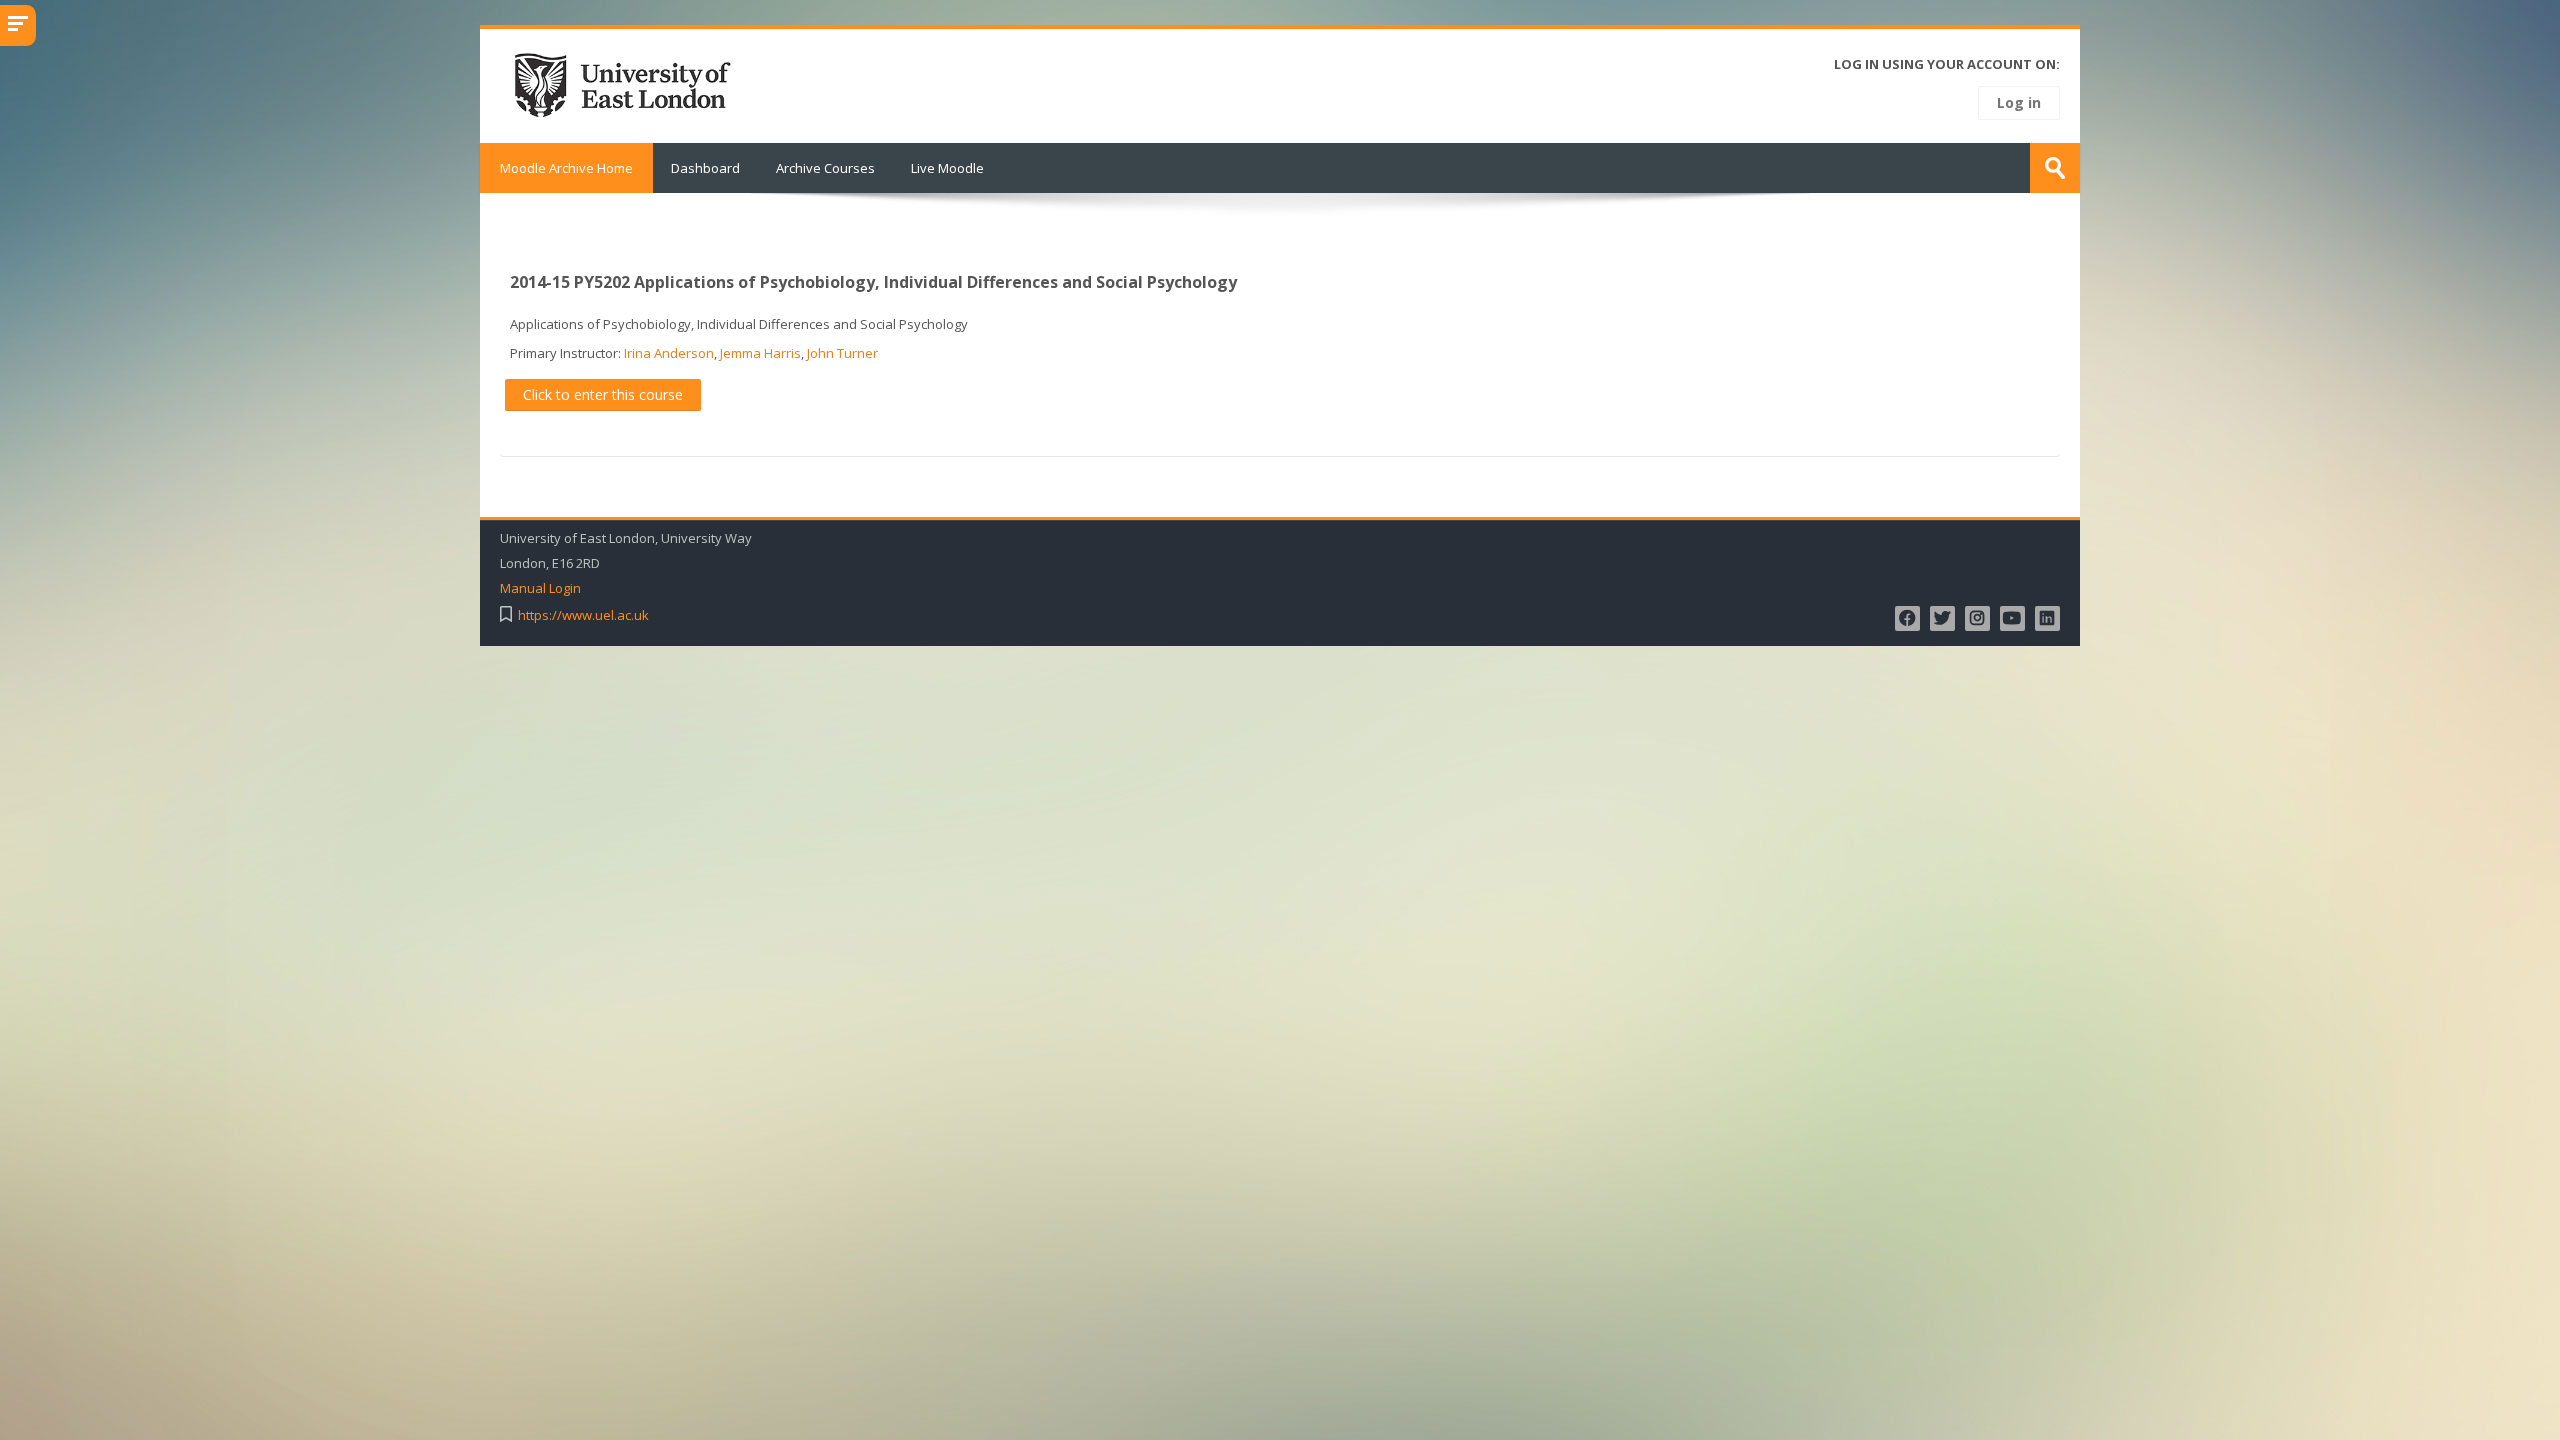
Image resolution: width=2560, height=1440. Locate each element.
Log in (2019, 102)
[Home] (629, 84)
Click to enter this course (603, 394)
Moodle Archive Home (566, 168)
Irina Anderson (669, 353)
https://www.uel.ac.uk (583, 615)
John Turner (842, 353)
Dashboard (705, 168)
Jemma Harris (760, 353)
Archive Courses (825, 168)
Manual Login (540, 588)
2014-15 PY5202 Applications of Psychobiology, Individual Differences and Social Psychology (873, 282)
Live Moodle (947, 168)
